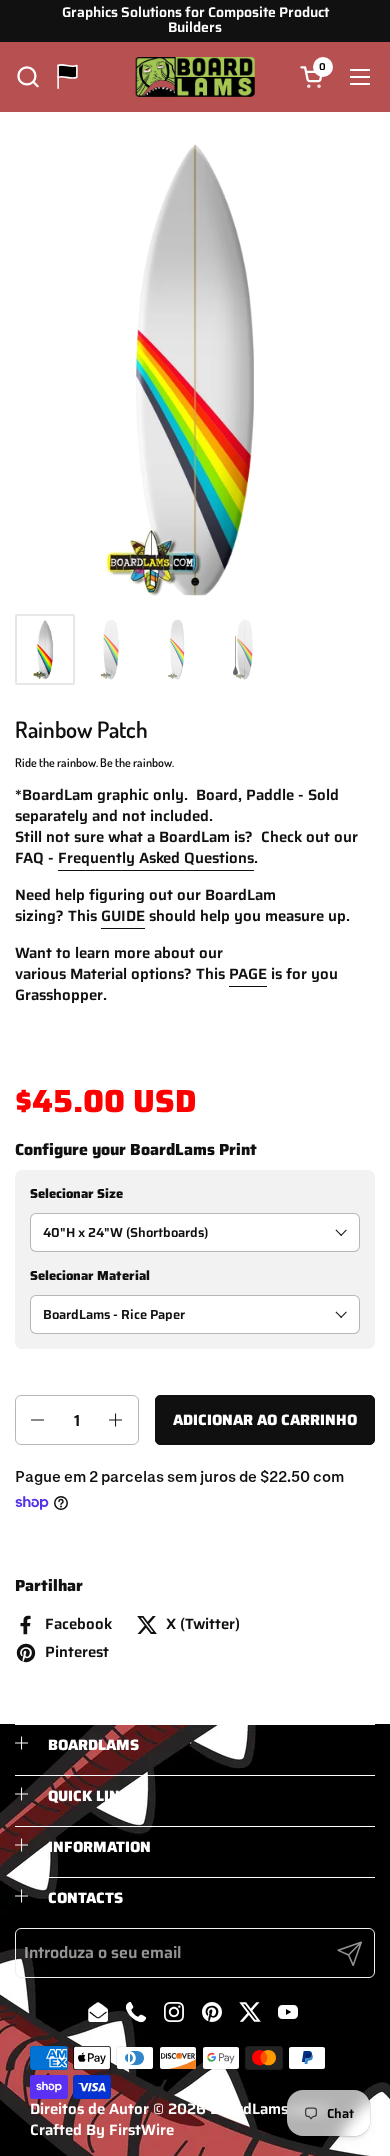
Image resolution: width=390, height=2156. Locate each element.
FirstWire (141, 2130)
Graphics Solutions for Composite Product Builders (195, 20)
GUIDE (123, 916)
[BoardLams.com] (195, 77)
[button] (27, 76)
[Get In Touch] (67, 76)
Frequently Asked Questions (156, 858)
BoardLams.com (265, 2109)
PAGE (248, 974)
